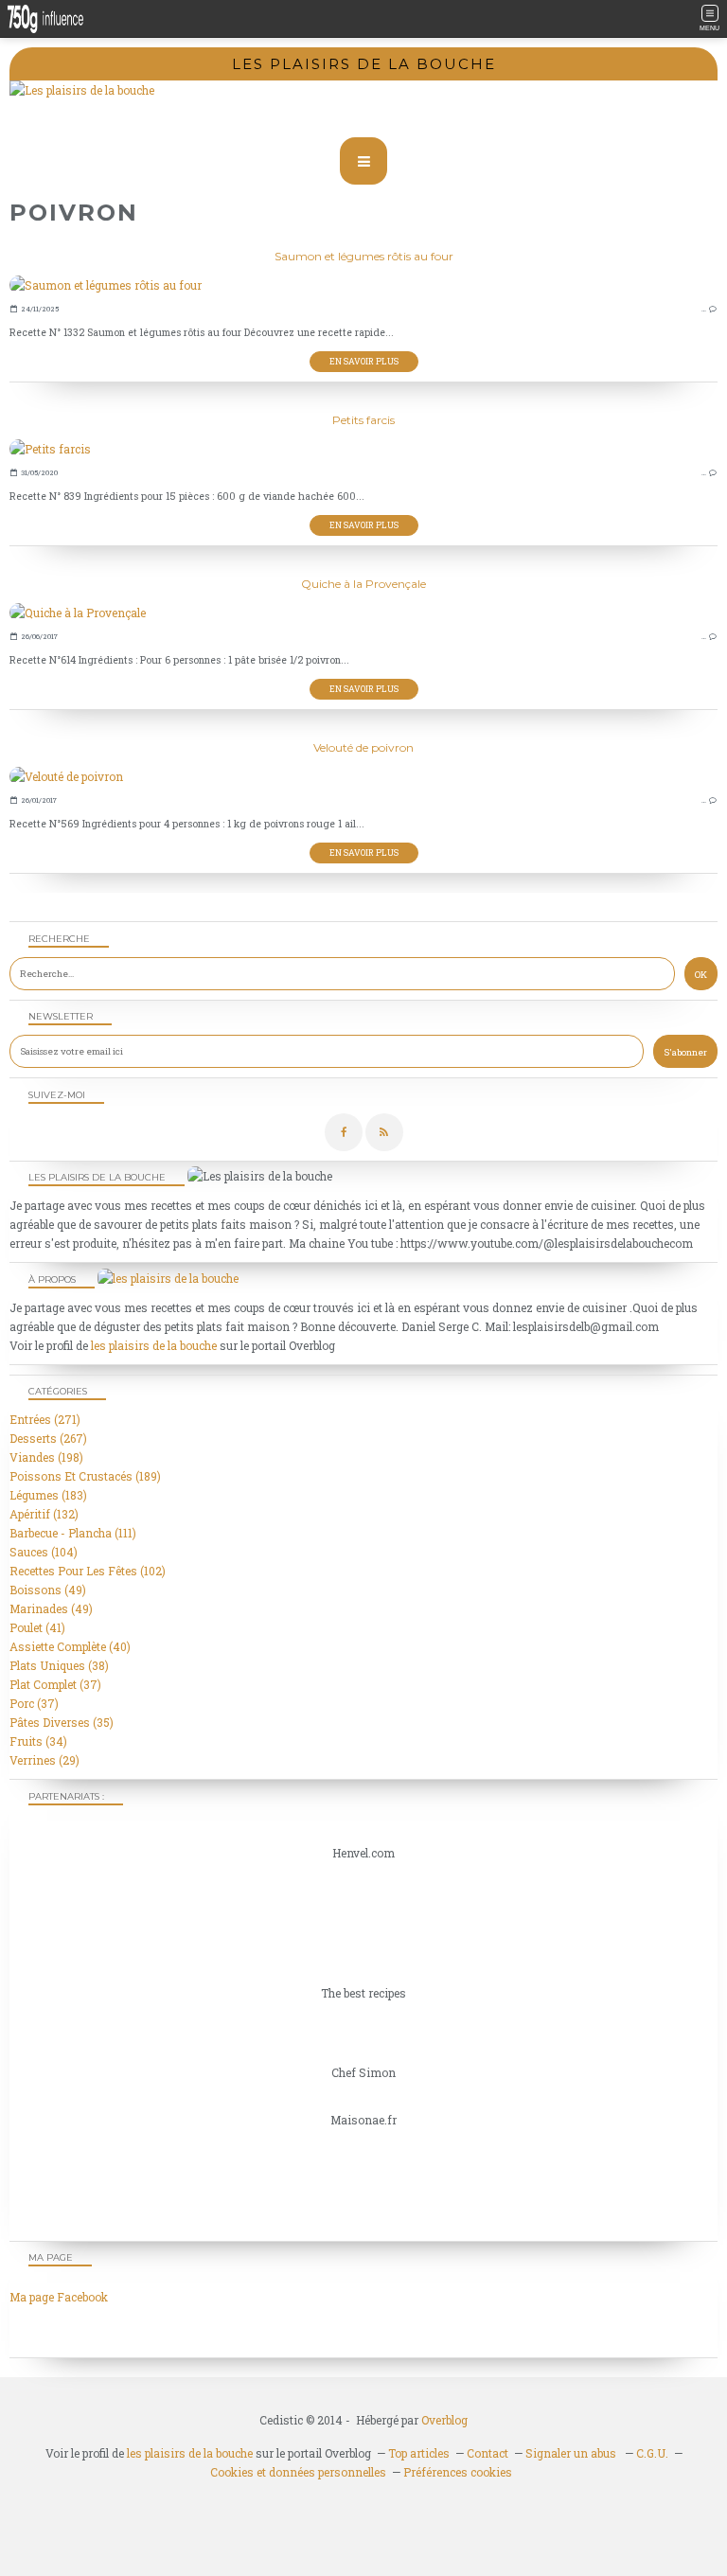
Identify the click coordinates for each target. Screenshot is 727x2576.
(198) (46, 1457)
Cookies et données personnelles (298, 2472)
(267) (48, 1438)
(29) (44, 1760)
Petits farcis (363, 420)
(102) (88, 1571)
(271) (45, 1419)
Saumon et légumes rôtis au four (364, 256)
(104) (44, 1552)
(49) (48, 1590)
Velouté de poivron (363, 747)
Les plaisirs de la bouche (364, 64)
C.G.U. (652, 2453)
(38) (59, 1665)
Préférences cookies (458, 2472)
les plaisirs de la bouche (154, 1345)
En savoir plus (364, 361)
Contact (488, 2453)
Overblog (444, 2420)
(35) (62, 1722)
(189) (85, 1476)
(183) (48, 1495)
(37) (55, 1684)
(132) (44, 1514)
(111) (73, 1533)
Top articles (419, 2453)
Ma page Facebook (59, 2297)
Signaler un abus (572, 2453)
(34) (38, 1741)
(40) (70, 1646)
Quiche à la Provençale (363, 584)
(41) (37, 1627)
